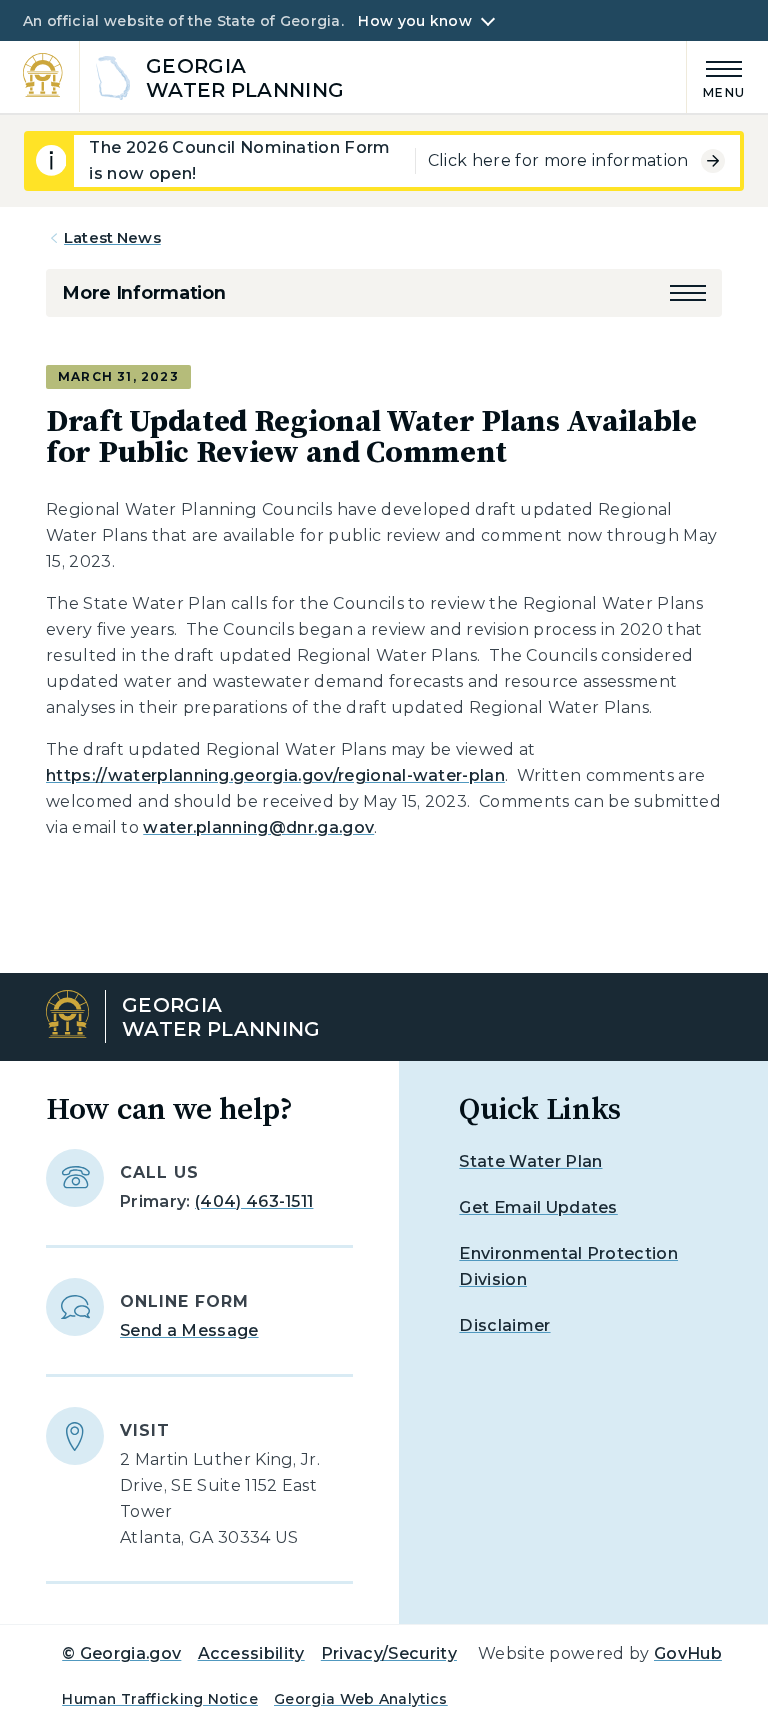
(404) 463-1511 (254, 1201)
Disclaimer (504, 1325)
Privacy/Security (389, 1653)
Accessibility (251, 1653)
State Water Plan (530, 1161)
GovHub (688, 1653)
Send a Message (189, 1330)
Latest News (112, 237)
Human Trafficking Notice (160, 1699)
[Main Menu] (716, 76)
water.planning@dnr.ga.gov (258, 827)
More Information (144, 293)
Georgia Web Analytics (361, 1699)
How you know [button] (414, 21)
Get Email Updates (538, 1207)
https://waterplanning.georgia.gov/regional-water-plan (275, 775)
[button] (688, 293)
